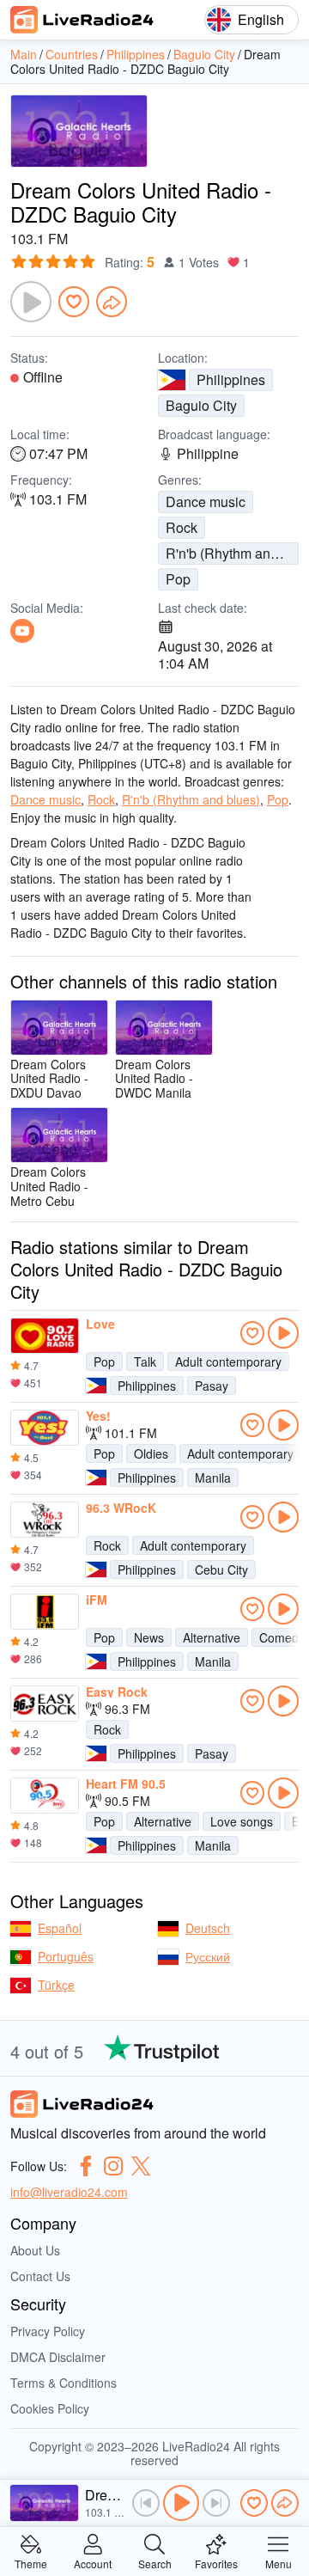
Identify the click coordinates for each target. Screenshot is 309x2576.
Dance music (206, 502)
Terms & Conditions (64, 2383)
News (149, 1637)
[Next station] (216, 2503)
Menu (279, 2563)
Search (155, 2563)
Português (66, 1956)
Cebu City (221, 1569)
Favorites (216, 2563)
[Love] (45, 1336)
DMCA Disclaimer (58, 2357)
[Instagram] (113, 2166)
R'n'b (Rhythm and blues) (232, 553)
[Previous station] (146, 2503)
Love (100, 1324)
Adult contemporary (228, 1361)
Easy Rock (117, 1692)
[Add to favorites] (74, 302)
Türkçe (56, 1985)
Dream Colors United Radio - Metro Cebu (49, 1185)
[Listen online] (283, 1333)
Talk (145, 1361)
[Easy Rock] (45, 1704)
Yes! (98, 1416)
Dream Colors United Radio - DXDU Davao (49, 1078)
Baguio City (201, 405)
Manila (213, 1478)
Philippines (231, 379)
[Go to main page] (82, 20)
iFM (97, 1600)
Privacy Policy (48, 2331)
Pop (178, 579)
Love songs (242, 1821)
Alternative (212, 1637)
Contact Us (40, 2276)
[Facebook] (86, 2166)
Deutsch (208, 1928)
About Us (35, 2250)
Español (60, 1928)
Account (93, 2563)
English (261, 19)
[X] (141, 2166)
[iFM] (45, 1612)
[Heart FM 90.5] (45, 1796)
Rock (182, 527)
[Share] (112, 302)
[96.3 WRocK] (45, 1520)
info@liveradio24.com (69, 2192)
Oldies (151, 1453)
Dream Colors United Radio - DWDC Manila (154, 1078)
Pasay (212, 1386)
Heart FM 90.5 (126, 1784)
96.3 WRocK (121, 1508)
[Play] (31, 302)
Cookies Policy (50, 2408)
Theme (31, 2563)
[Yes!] (45, 1428)
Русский (208, 1956)
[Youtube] (22, 631)
